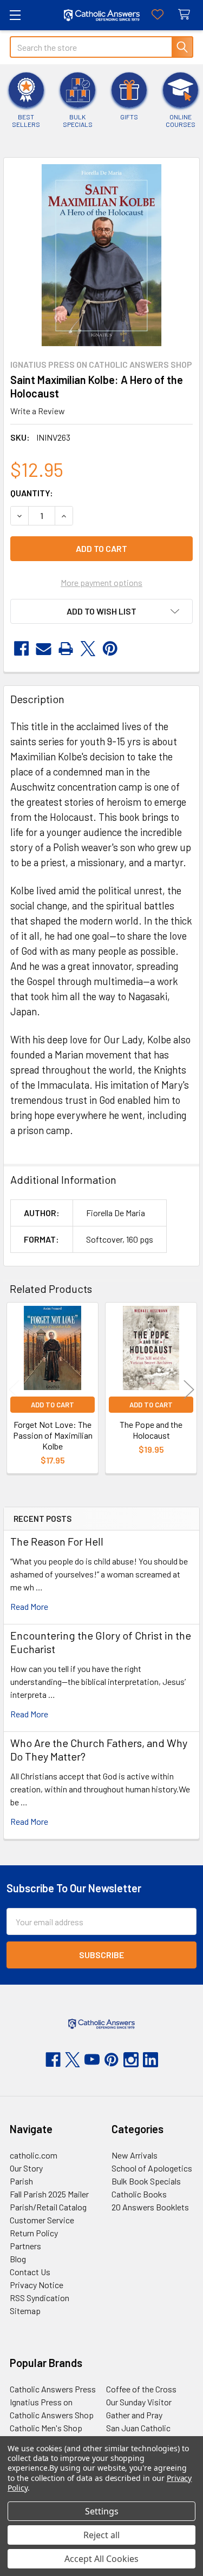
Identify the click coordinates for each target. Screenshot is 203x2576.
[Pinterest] (110, 649)
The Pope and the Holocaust (151, 1430)
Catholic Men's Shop (46, 2428)
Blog (18, 2259)
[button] (101, 611)
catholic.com (34, 2155)
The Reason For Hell (57, 1541)
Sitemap (25, 2311)
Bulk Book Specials (146, 2181)
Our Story (26, 2168)
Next (189, 1389)
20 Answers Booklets (150, 2207)
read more (29, 1606)
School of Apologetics (152, 2168)
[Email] (44, 649)
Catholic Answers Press (53, 2389)
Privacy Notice (37, 2285)
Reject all (101, 2535)
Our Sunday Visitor (139, 2402)
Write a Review (38, 411)
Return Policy (34, 2233)
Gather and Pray (134, 2415)
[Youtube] (92, 2060)
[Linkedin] (150, 2060)
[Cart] (186, 15)
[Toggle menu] (15, 15)
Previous (14, 1389)
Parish (21, 2181)
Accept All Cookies (101, 2559)
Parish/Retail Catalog (48, 2207)
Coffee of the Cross (141, 2389)
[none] (101, 255)
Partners (25, 2246)
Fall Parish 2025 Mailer (49, 2194)
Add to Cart (53, 1405)
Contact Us (30, 2272)
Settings (102, 2511)
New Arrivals (135, 2155)
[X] (88, 649)
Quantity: (32, 493)
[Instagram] (131, 2060)
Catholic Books (139, 2194)
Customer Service (42, 2220)
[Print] (66, 649)
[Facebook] (21, 649)
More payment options (101, 582)
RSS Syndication (40, 2298)
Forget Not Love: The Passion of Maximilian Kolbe (53, 1435)
